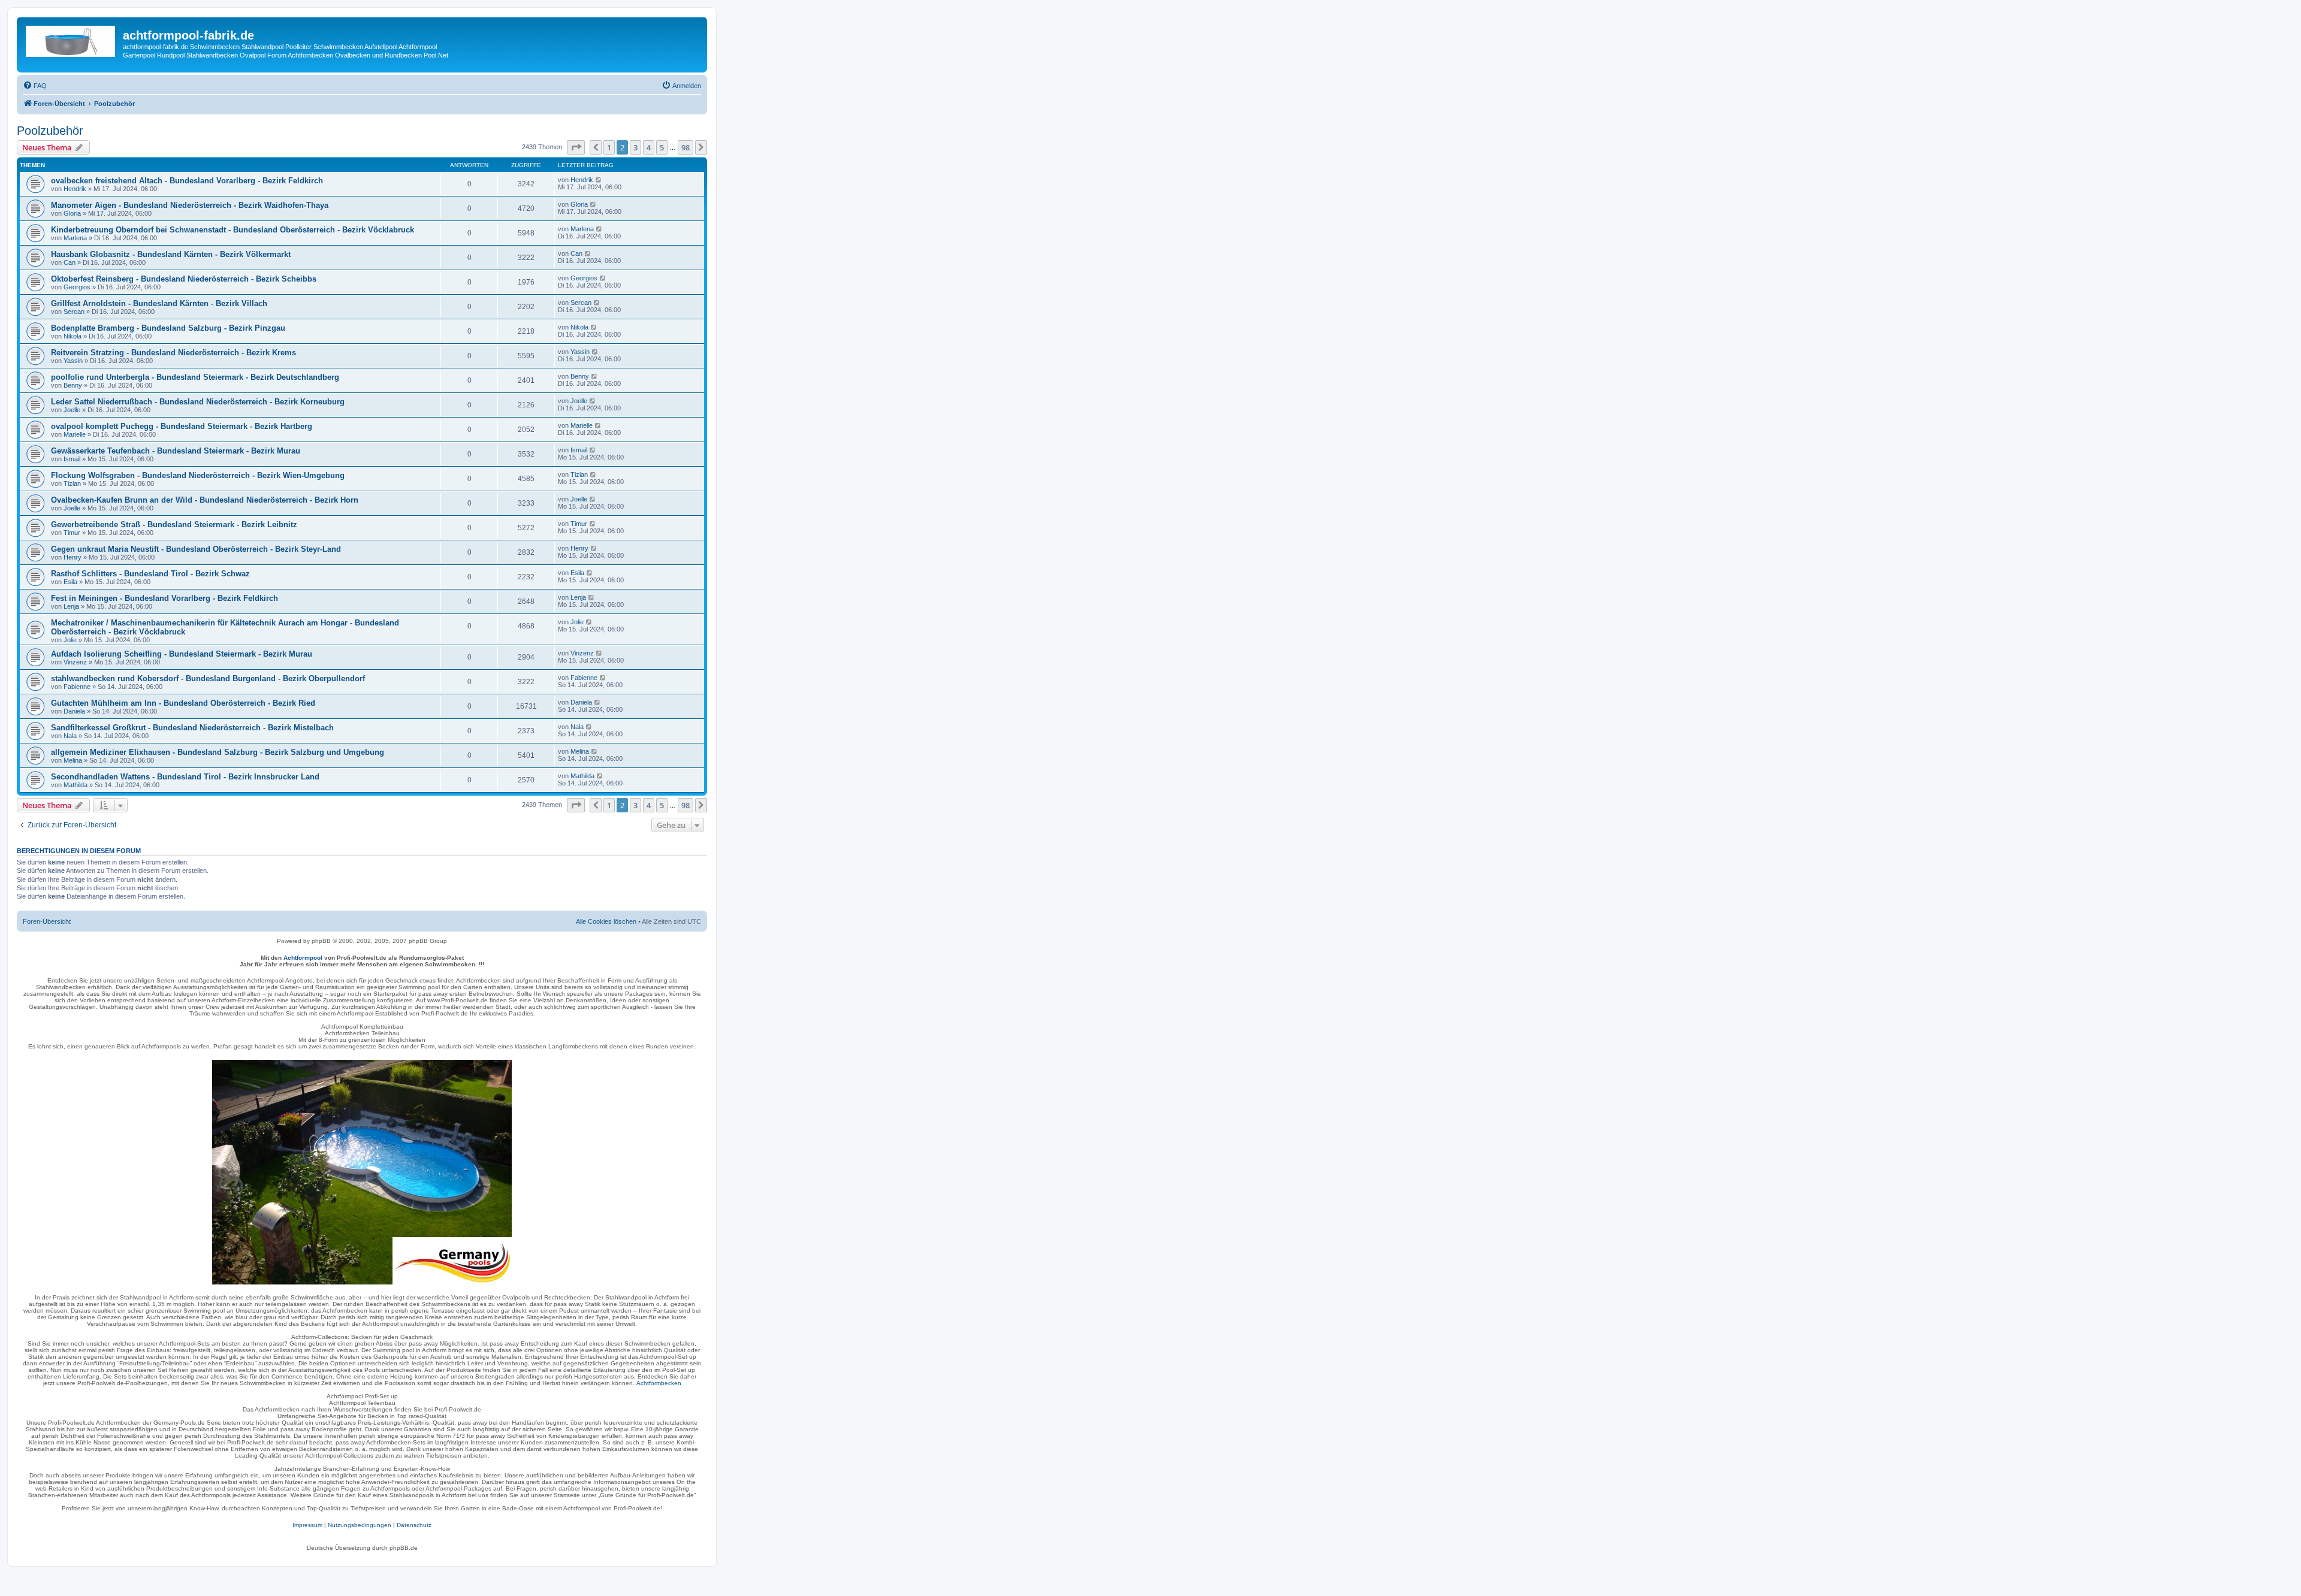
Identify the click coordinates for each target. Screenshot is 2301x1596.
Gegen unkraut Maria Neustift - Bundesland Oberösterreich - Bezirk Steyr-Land (196, 549)
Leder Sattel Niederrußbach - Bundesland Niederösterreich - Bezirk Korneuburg (198, 402)
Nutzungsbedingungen (360, 1525)
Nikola (73, 336)
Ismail (72, 459)
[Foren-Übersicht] (71, 39)
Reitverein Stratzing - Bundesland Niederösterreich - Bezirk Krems (173, 353)
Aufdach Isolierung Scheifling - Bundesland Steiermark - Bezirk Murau (182, 654)
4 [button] (649, 147)
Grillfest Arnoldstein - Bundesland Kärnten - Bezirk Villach (159, 303)
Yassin (73, 361)
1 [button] (609, 147)
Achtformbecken (659, 1383)
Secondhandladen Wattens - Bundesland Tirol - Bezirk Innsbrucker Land (185, 777)
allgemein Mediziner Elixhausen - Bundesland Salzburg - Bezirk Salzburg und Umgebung (218, 752)
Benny (73, 385)
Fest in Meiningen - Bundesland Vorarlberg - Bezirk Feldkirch (164, 598)
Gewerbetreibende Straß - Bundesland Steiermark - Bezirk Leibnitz (174, 525)
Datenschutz (414, 1525)
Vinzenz (75, 662)
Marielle (75, 434)
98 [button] (686, 147)
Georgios (77, 287)
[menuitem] (35, 86)
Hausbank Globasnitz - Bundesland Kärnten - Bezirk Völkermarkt (171, 254)
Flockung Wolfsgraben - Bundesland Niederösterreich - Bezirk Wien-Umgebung (198, 475)
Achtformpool (303, 958)
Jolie (70, 640)
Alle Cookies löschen (606, 921)
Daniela (74, 711)
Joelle (72, 410)
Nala (70, 736)
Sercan (74, 312)
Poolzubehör (50, 131)
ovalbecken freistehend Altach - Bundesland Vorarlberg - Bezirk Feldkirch (187, 181)
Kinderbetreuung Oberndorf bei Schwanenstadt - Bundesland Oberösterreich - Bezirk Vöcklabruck (232, 230)
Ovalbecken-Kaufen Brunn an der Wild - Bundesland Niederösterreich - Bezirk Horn (205, 500)
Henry (73, 557)
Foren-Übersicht (47, 921)
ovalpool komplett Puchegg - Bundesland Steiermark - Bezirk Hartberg (182, 426)
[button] (576, 147)
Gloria (72, 213)
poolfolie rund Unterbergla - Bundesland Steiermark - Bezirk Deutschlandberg (195, 377)
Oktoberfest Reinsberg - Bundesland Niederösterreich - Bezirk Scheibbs (184, 279)
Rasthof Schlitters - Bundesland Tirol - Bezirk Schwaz (150, 574)
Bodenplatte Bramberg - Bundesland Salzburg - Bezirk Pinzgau (168, 328)
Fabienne (77, 687)
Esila (70, 582)
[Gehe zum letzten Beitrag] (599, 180)
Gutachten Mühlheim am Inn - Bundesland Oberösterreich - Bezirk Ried (183, 703)
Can (70, 262)
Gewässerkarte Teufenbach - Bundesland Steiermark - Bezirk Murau (176, 451)
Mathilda (76, 785)
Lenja (71, 606)
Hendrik (75, 189)
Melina (73, 760)
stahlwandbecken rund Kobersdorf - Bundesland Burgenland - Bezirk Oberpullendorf (208, 678)
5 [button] (662, 147)
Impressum (307, 1525)
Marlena (75, 238)
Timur (72, 533)
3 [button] (635, 147)
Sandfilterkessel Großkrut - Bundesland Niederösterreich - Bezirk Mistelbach (192, 728)
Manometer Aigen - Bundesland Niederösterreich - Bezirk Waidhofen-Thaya (190, 205)
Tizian (72, 483)
